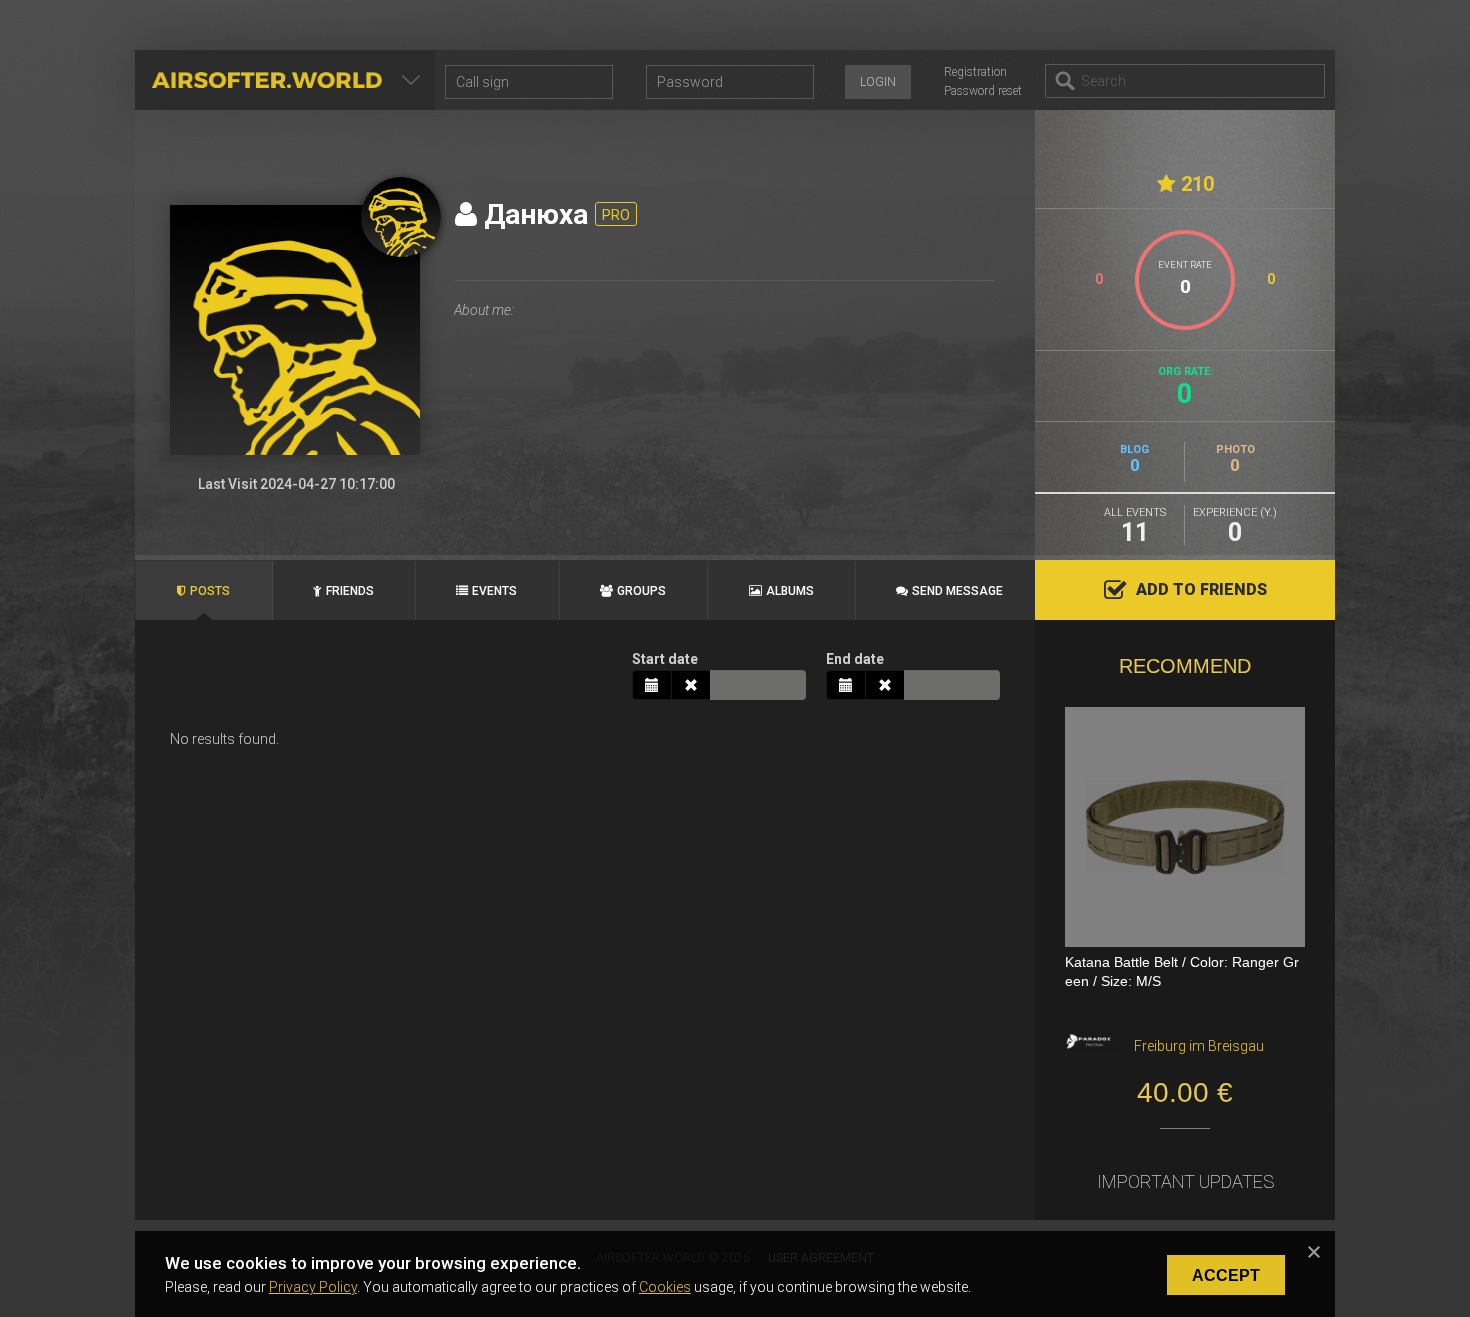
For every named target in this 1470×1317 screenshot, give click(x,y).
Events (494, 591)
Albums (790, 591)
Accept (1226, 1275)
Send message (957, 591)
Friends (350, 591)
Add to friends (1201, 589)
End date (855, 659)
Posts (210, 591)
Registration (975, 72)
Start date (665, 659)
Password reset (983, 91)
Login (878, 82)
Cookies (665, 1287)
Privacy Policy (313, 1287)
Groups (641, 591)
